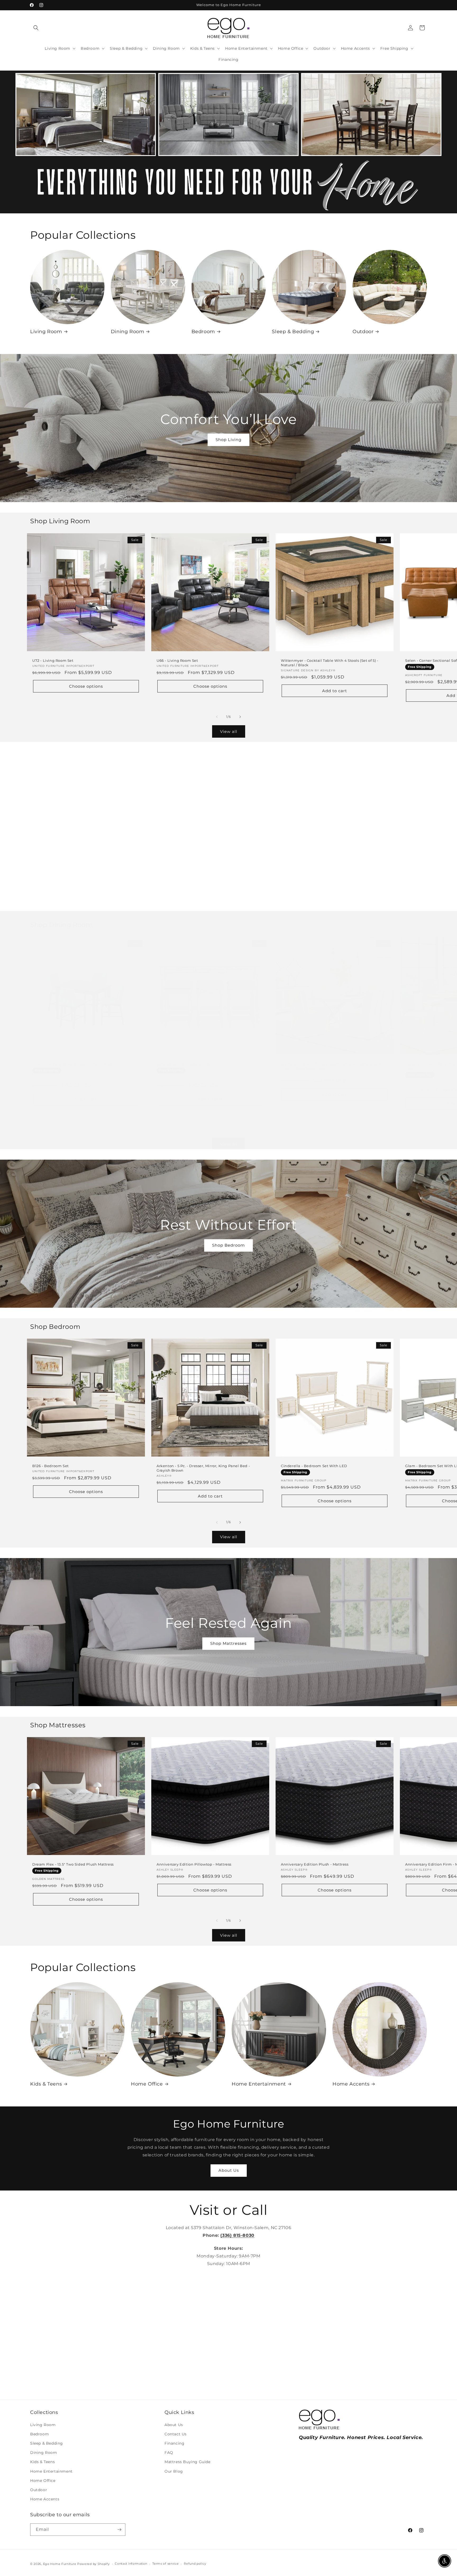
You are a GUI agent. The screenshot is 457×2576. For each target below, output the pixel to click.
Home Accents (351, 2084)
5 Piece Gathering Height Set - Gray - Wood (72, 1064)
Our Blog (174, 2471)
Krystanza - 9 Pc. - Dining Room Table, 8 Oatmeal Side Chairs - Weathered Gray (331, 1066)
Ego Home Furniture (60, 2564)
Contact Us (176, 2434)
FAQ (169, 2453)
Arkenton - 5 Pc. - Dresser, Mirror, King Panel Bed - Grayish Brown (203, 1468)
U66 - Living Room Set (177, 660)
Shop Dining (229, 843)
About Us (229, 2170)
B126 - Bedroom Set (51, 1466)
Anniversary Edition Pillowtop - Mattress (194, 1864)
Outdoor (363, 332)
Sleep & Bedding (293, 332)
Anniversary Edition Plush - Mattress (315, 1864)
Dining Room (128, 332)
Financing (174, 2443)
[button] (36, 28)
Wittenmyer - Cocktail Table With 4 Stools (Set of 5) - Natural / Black (330, 663)
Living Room (46, 332)
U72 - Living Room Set (53, 660)
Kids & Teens (46, 2084)
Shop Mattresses (228, 1643)
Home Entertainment (259, 2084)
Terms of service (165, 2564)
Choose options (86, 686)
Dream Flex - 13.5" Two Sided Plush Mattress (73, 1864)
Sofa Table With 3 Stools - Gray (185, 1064)
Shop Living (229, 440)
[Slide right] (240, 717)
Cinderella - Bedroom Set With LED (314, 1466)
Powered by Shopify (93, 2564)
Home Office (147, 2084)
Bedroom (203, 332)
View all (229, 731)
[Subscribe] (119, 2530)
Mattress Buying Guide (188, 2462)
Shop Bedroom (229, 1245)
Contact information (131, 2564)
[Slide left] (217, 717)
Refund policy (195, 2564)
